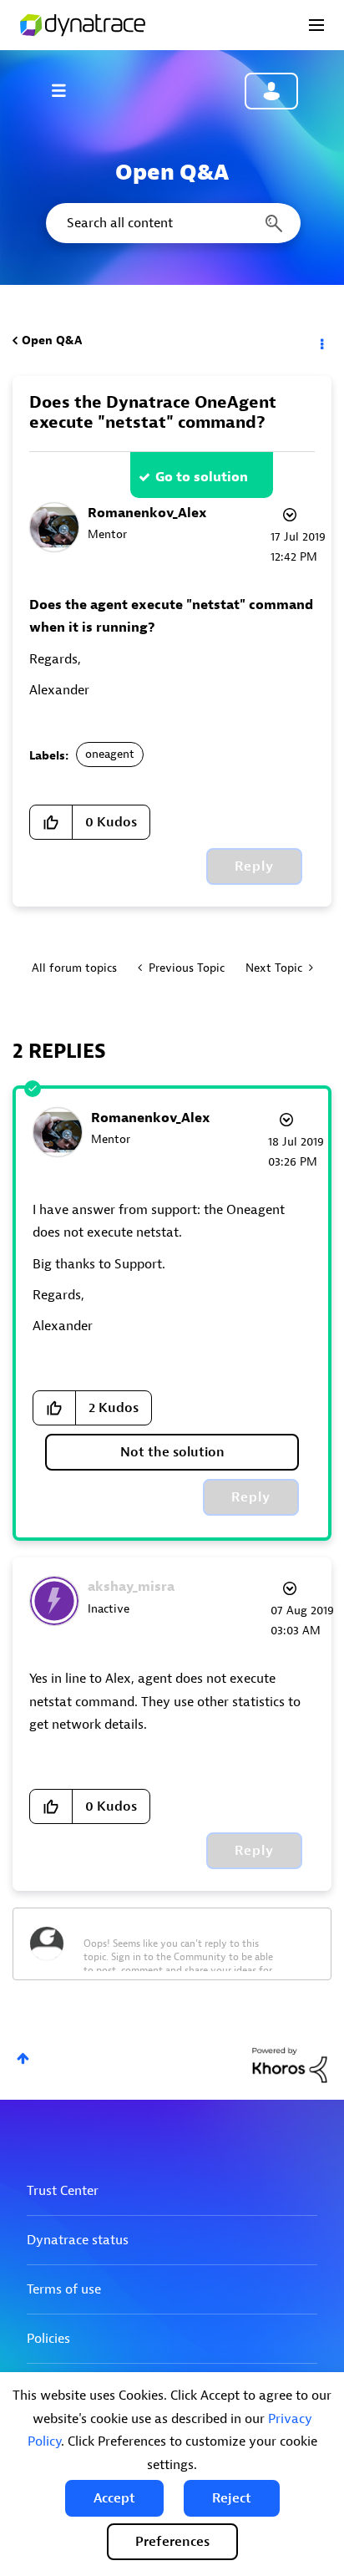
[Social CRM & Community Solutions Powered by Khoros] (290, 2064)
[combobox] (172, 223)
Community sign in (271, 91)
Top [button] (23, 2058)
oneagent (110, 754)
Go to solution (202, 477)
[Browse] (67, 90)
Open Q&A (52, 340)
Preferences (172, 2542)
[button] (114, 2498)
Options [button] (321, 341)
